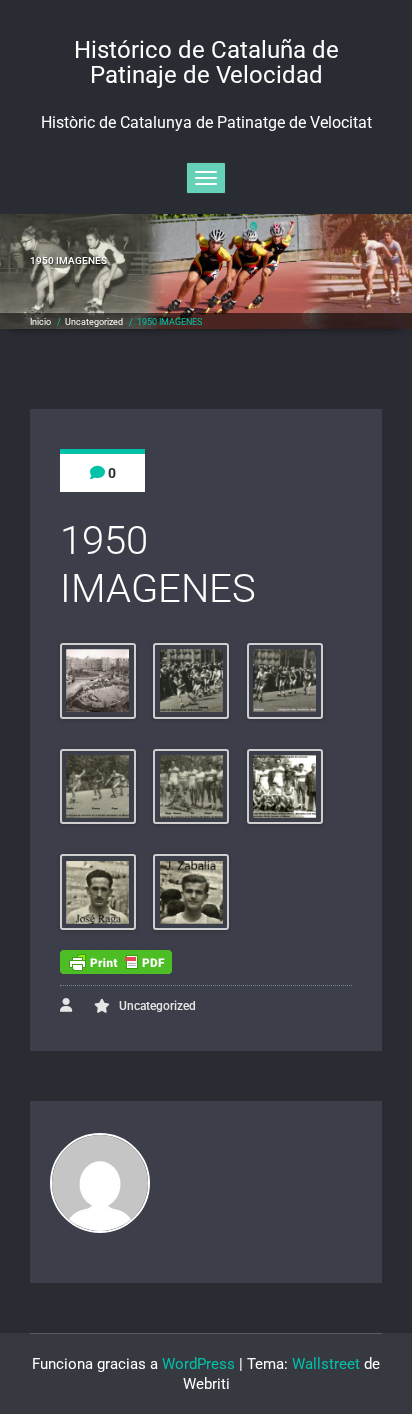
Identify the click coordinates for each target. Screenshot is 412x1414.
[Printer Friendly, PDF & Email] (116, 962)
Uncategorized (94, 322)
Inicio (40, 322)
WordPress (198, 1364)
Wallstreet (326, 1364)
